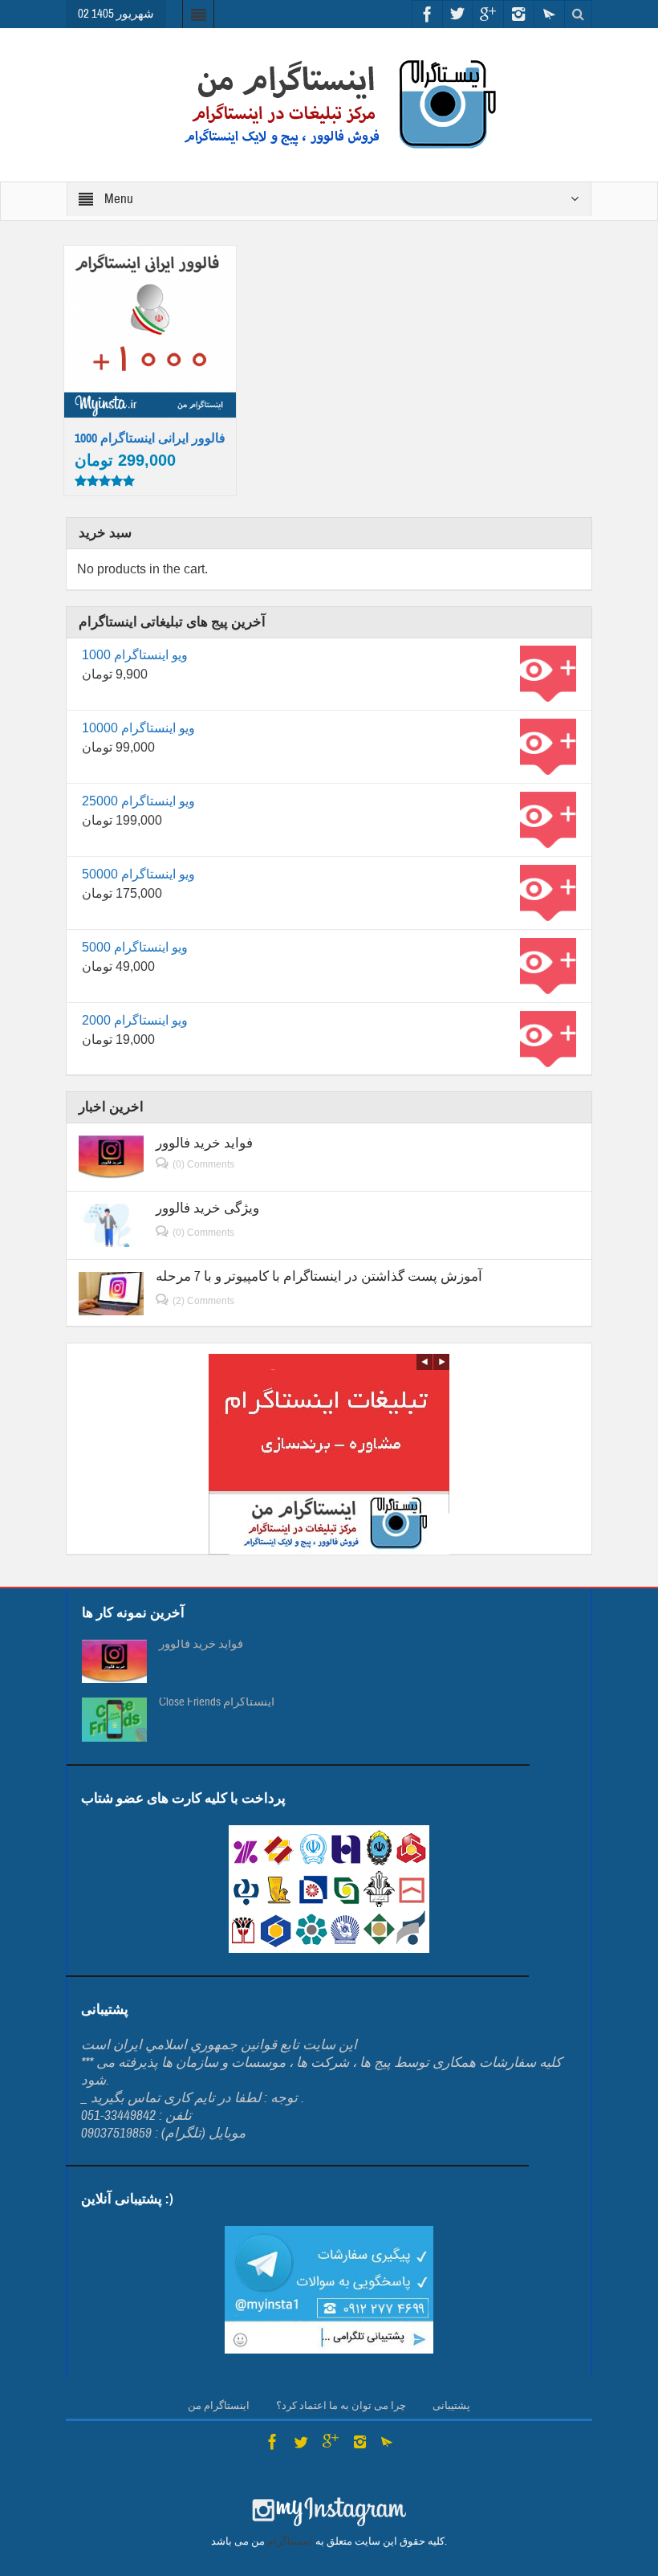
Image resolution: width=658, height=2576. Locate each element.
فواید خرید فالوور (204, 1143)
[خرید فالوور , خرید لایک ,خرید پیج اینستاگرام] (329, 104)
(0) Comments (203, 1164)
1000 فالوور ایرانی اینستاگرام (150, 438)
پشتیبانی (451, 2406)
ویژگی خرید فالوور (207, 1208)
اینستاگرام (290, 2541)
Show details (158, 386)
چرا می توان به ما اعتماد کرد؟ (341, 2406)
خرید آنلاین (151, 276)
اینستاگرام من (219, 2406)
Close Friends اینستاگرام (217, 1702)
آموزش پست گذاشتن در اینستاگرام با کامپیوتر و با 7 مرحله (319, 1276)
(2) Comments (203, 1301)
